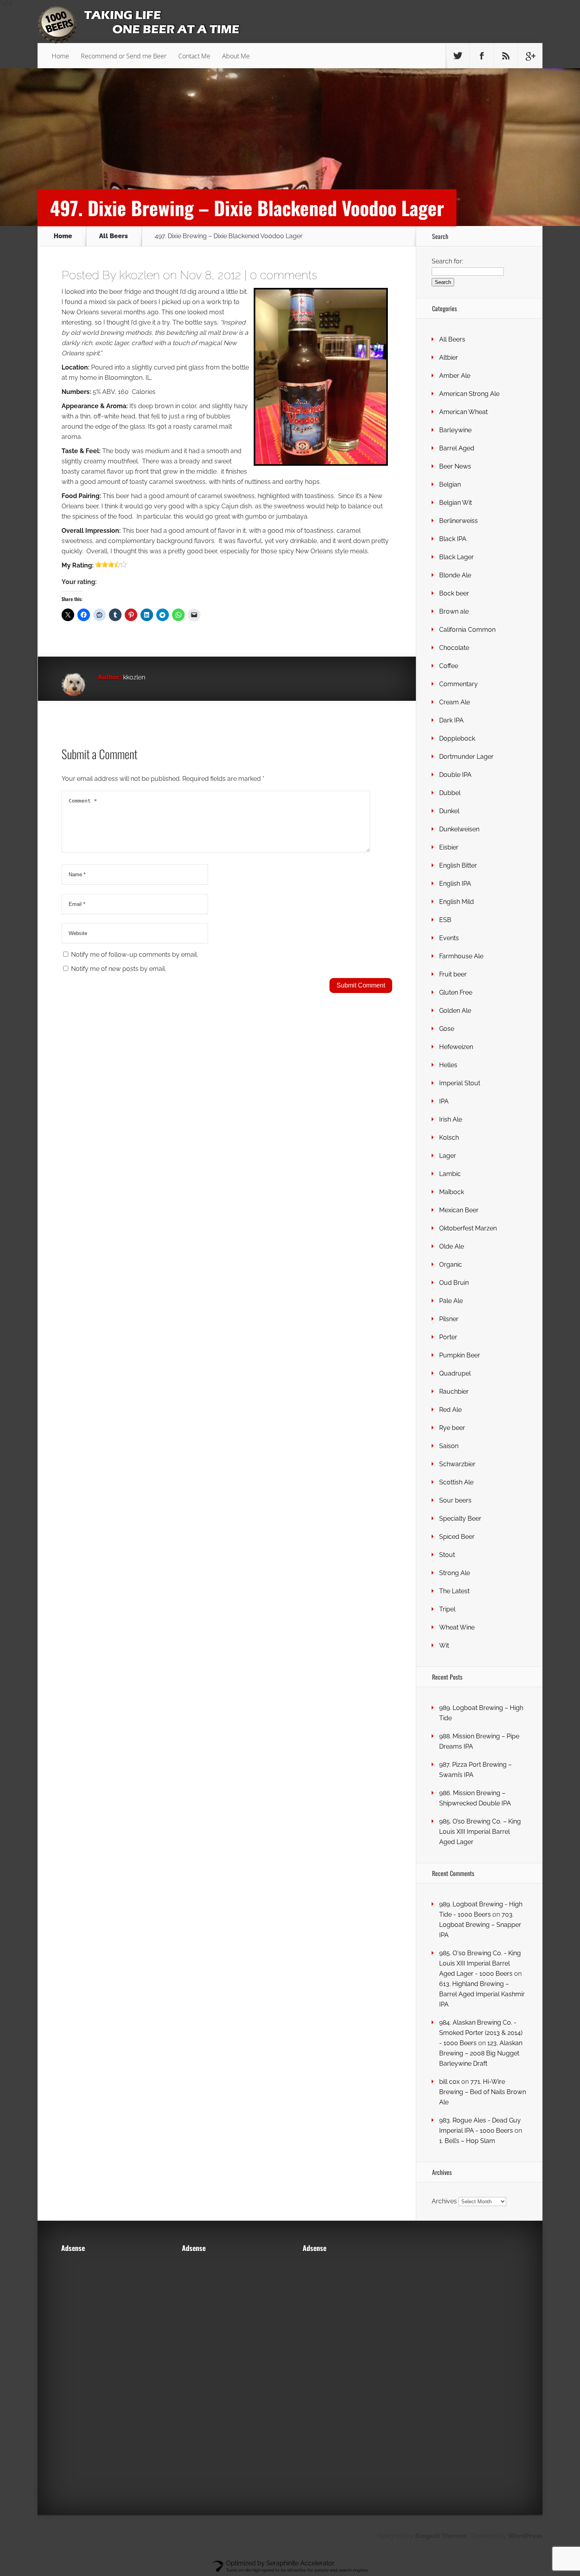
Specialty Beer (460, 1519)
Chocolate (454, 648)
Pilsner (449, 1319)
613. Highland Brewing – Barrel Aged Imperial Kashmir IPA (482, 1994)
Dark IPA (451, 720)
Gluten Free (456, 992)
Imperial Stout (460, 1083)
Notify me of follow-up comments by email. (135, 955)
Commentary (458, 684)
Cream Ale (455, 702)
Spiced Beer (457, 1537)
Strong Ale (455, 1573)
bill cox (449, 2082)
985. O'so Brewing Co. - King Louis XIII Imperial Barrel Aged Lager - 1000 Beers (480, 1963)
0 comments (283, 275)
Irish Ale (451, 1119)
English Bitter (458, 865)
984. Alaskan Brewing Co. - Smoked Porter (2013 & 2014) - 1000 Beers (481, 2033)
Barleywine (455, 430)
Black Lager (457, 557)
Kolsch (449, 1138)
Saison (449, 1446)
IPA (444, 1101)
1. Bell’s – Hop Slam (467, 2141)
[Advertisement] (109, 2378)
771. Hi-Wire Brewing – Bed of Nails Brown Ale (483, 2092)
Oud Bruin (454, 1283)
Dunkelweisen (459, 829)
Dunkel (449, 811)
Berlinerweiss (458, 521)
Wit (444, 1645)
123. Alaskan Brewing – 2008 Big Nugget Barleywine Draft (481, 2053)
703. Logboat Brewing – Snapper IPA (480, 1925)
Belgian (450, 484)
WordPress (525, 2536)
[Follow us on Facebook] (482, 56)
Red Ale (450, 1410)
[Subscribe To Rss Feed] (506, 56)
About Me (236, 56)
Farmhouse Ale (461, 956)
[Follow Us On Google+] (530, 56)
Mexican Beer (459, 1210)
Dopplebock (457, 738)
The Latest (454, 1591)
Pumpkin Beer (460, 1355)
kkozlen (139, 275)
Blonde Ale (455, 575)
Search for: (447, 261)
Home (60, 56)
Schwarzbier (457, 1464)
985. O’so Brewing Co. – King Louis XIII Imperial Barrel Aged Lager (480, 1832)
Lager (448, 1156)
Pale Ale (451, 1301)
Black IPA (453, 539)
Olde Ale (452, 1246)
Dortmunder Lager (466, 757)
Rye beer (452, 1428)
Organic (451, 1265)
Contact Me (194, 56)
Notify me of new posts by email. (119, 969)
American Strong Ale (469, 394)
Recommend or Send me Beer (124, 56)
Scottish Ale (456, 1482)
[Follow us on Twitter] (458, 56)
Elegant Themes (441, 2536)
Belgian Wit (456, 503)
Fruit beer (453, 974)
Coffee (449, 666)
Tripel (447, 1609)
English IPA (455, 884)
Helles (448, 1065)
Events (449, 938)
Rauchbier (454, 1392)
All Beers (113, 236)
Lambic (450, 1174)
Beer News (455, 466)
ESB (445, 920)
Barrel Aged (457, 448)
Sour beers (455, 1500)
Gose (447, 1029)
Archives (444, 2201)
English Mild (457, 902)
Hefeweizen (456, 1047)
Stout (447, 1555)
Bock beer (454, 593)
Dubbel (450, 793)
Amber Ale (455, 376)
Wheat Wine (457, 1627)
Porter (448, 1337)
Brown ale (454, 611)
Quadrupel (455, 1373)
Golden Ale (455, 1011)
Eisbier (449, 847)
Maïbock (452, 1192)
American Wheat (463, 412)
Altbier (449, 357)
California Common (467, 630)
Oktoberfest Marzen (468, 1228)
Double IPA (455, 775)
